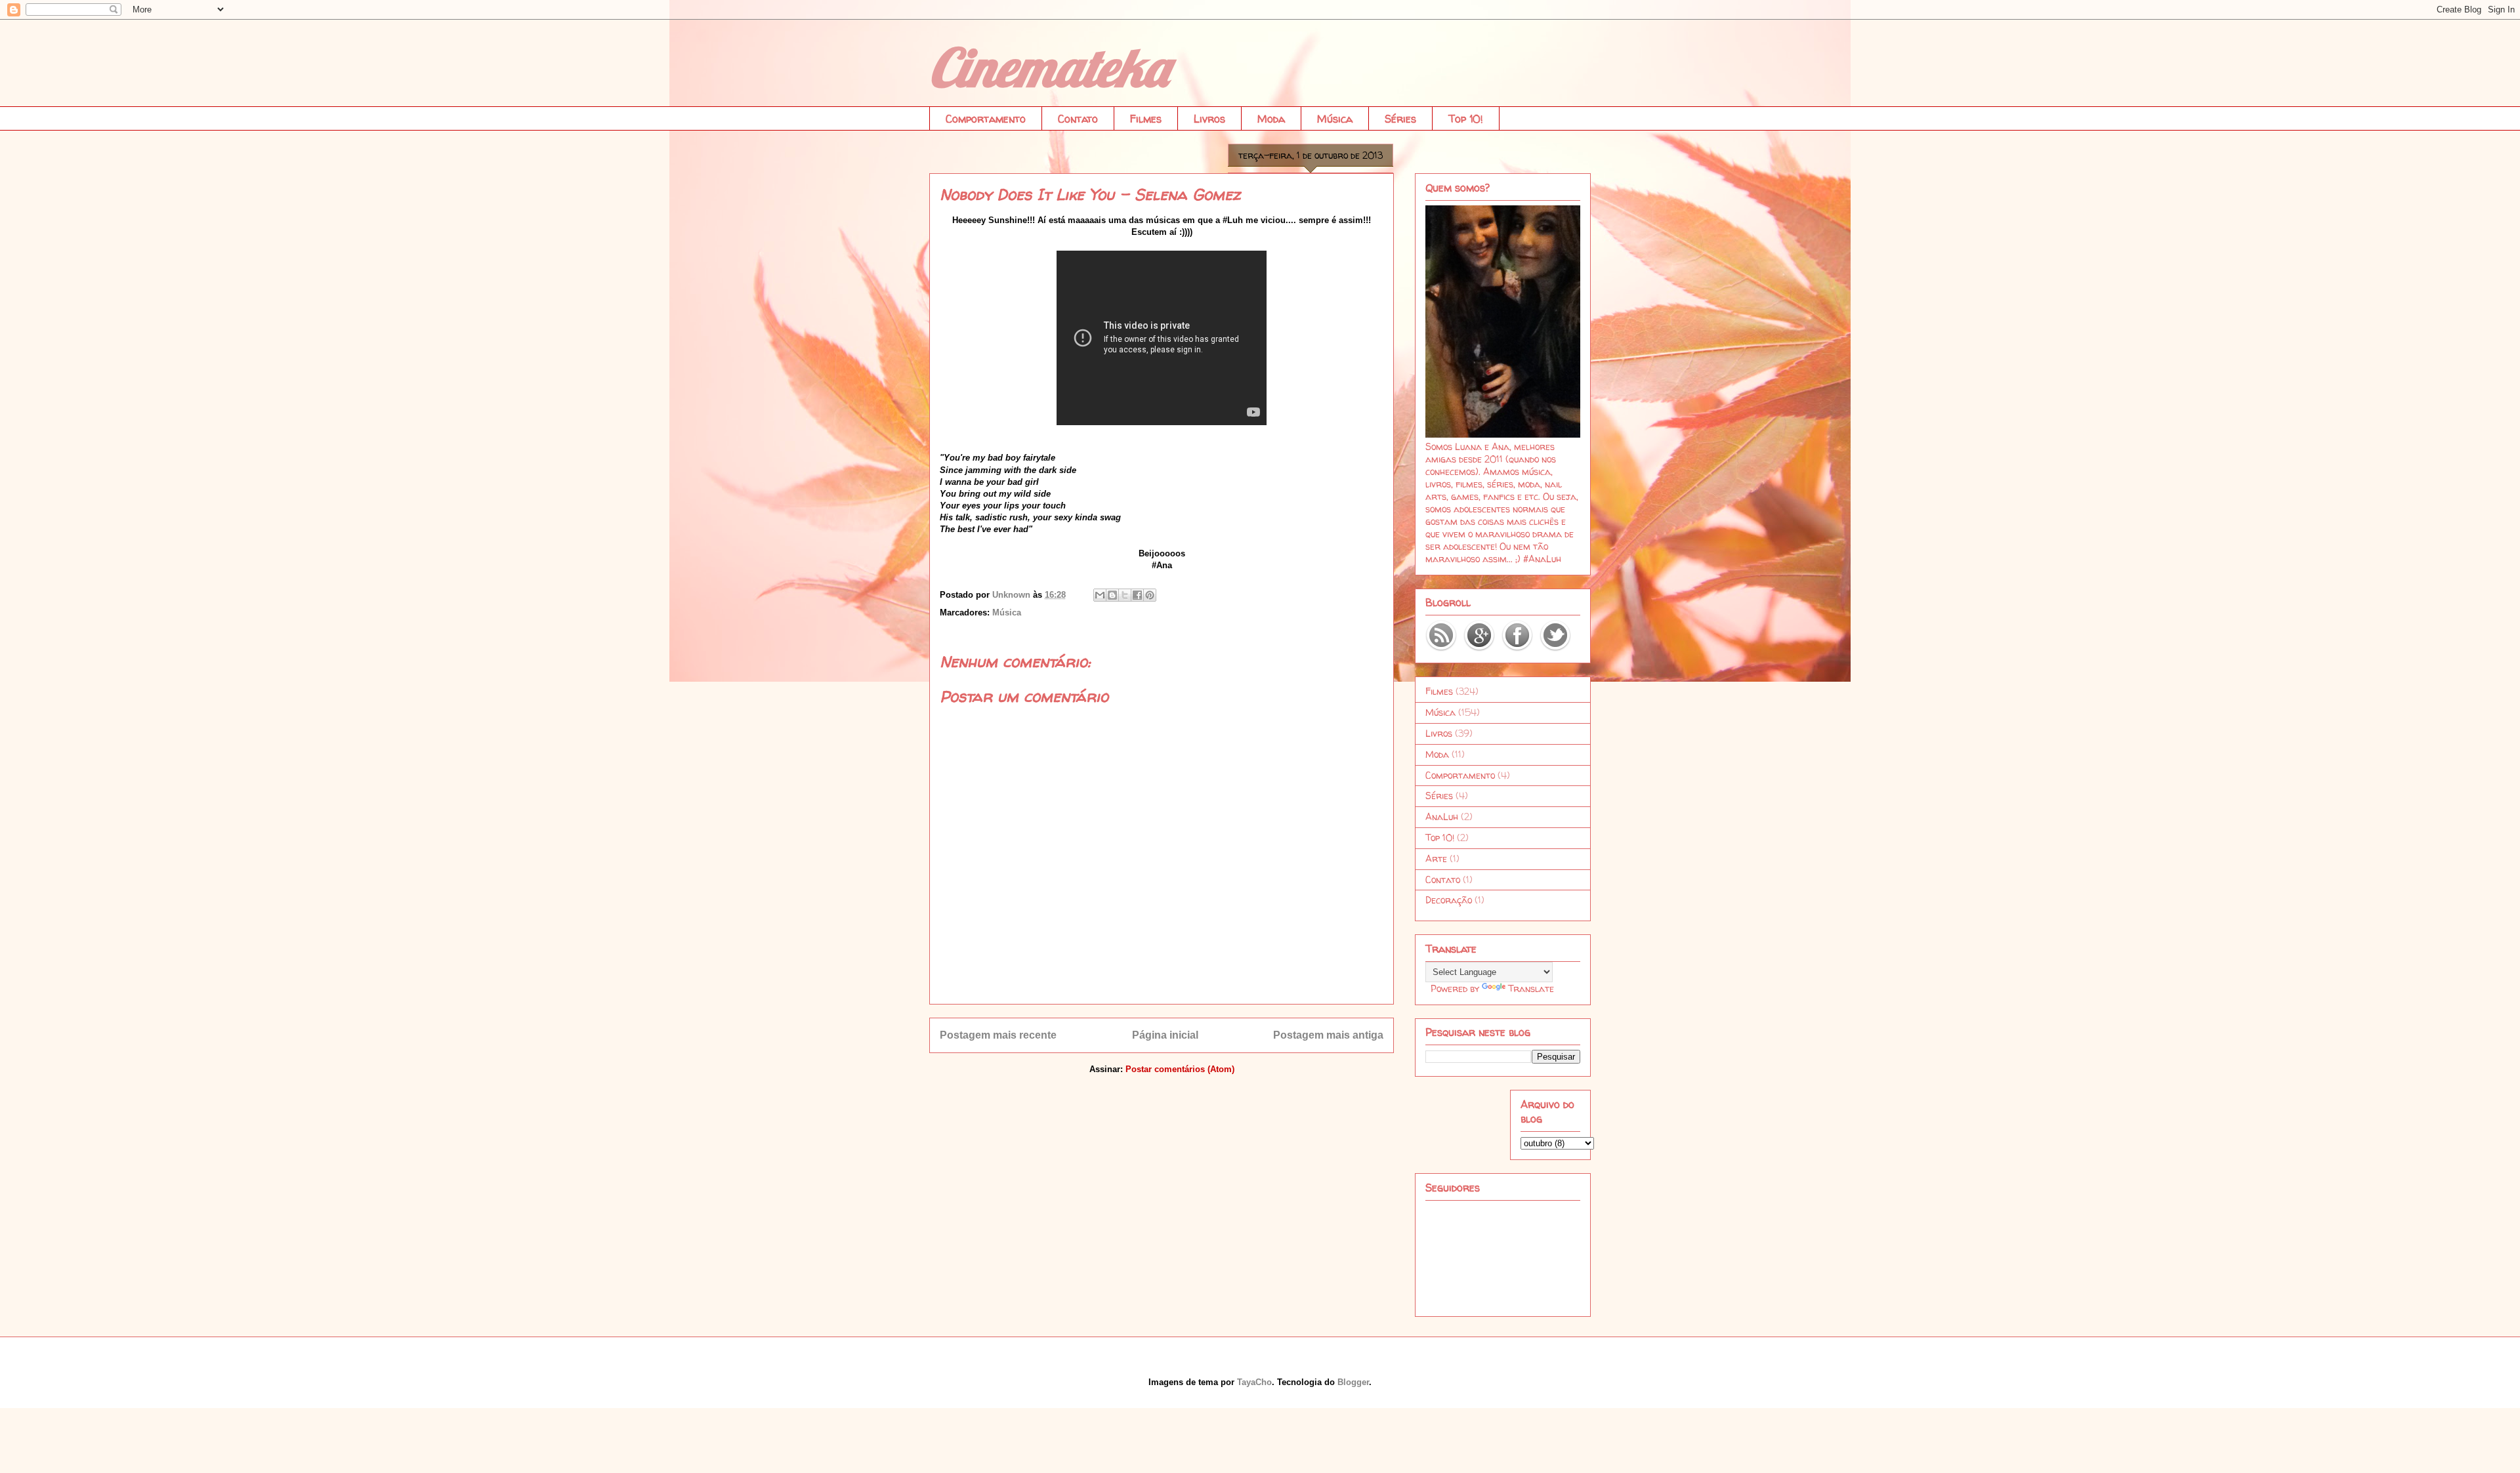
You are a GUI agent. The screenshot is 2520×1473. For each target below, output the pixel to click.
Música (1335, 119)
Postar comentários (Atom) (1180, 1069)
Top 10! (1466, 119)
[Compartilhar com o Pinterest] (1150, 595)
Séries (1400, 119)
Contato (1078, 119)
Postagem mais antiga (1328, 1035)
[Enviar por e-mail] (1100, 595)
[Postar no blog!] (1112, 595)
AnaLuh (1442, 817)
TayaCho (1254, 1382)
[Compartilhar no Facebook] (1137, 595)
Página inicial (1165, 1035)
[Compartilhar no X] (1125, 595)
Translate (1531, 988)
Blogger (1353, 1382)
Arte (1436, 859)
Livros (1209, 119)
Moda (1271, 119)
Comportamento (986, 119)
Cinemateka (1049, 67)
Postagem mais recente (998, 1035)
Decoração (1449, 900)
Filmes (1146, 119)
